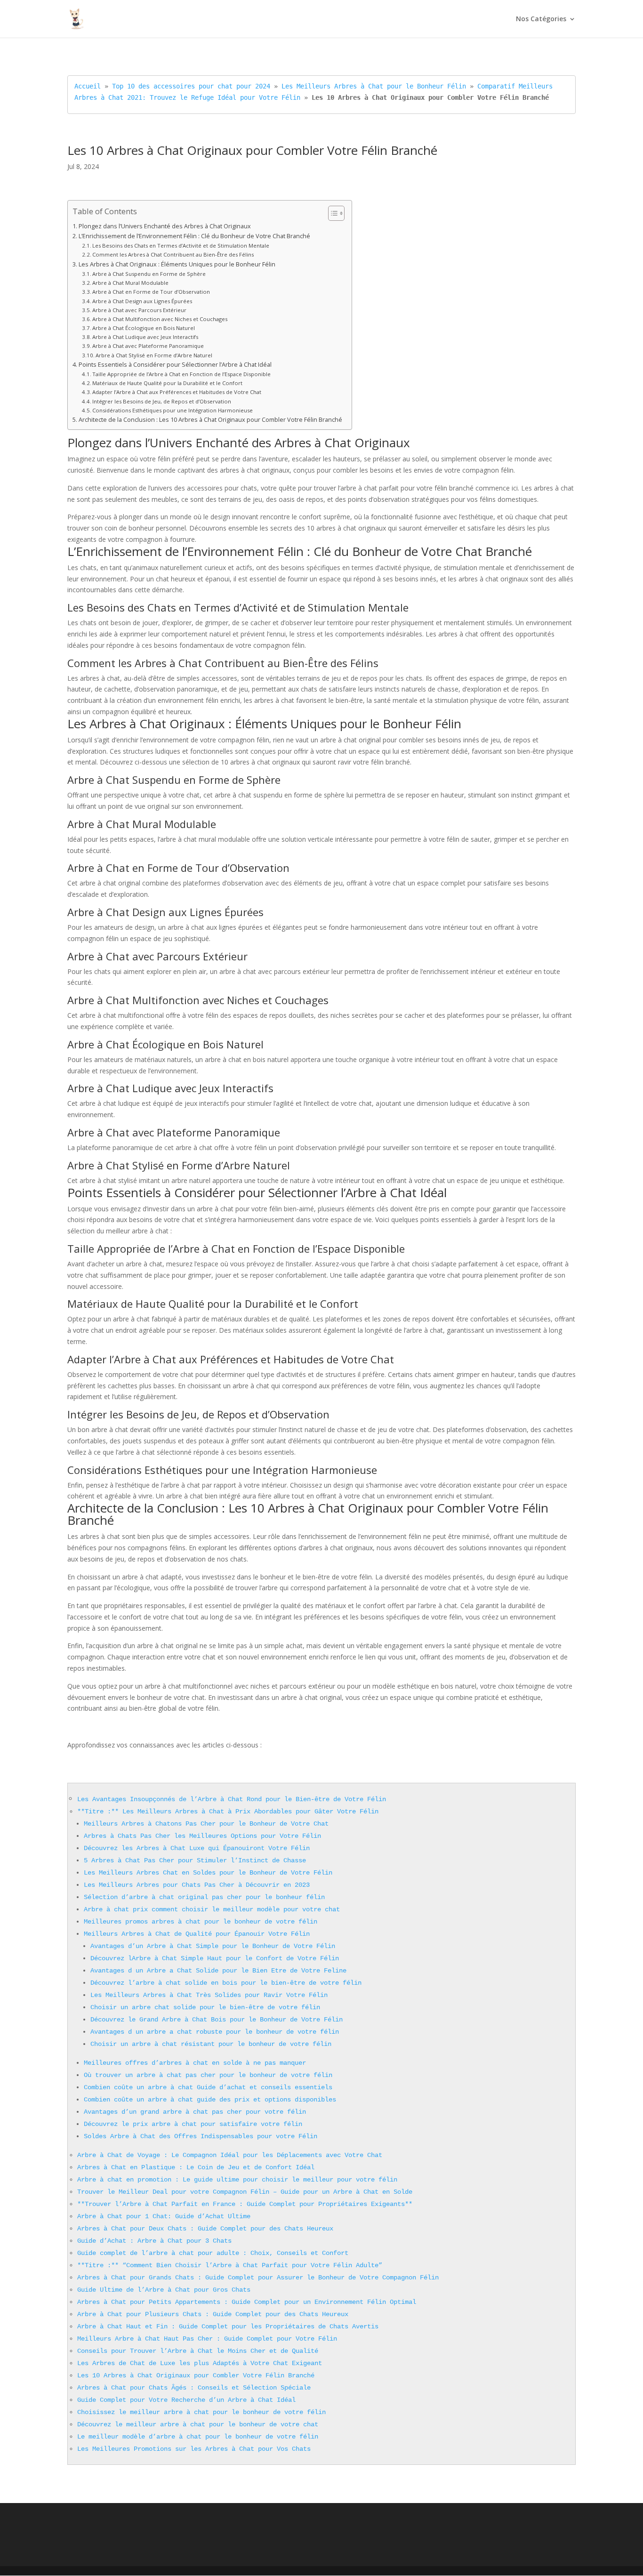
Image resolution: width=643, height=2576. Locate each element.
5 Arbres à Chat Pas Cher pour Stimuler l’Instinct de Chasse (195, 1860)
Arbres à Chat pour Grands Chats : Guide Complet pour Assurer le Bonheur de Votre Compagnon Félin (258, 2278)
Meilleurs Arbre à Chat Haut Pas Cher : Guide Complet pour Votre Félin (207, 2339)
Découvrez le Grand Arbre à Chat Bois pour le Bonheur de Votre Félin (217, 2020)
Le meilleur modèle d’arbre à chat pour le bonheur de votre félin (198, 2437)
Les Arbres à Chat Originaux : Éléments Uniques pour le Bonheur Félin (177, 264)
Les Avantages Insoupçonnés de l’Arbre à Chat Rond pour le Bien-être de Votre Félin (232, 1799)
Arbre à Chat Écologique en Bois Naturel (144, 328)
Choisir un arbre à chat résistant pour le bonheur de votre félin (211, 2044)
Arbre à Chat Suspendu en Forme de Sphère (149, 274)
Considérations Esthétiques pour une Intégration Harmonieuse (173, 410)
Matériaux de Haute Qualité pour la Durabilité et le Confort (167, 383)
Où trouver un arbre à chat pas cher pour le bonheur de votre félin (208, 2075)
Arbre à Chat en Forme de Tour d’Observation (151, 292)
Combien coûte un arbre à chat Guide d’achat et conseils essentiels (208, 2087)
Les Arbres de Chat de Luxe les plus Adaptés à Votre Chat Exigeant (200, 2363)
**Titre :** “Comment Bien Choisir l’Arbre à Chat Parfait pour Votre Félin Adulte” (230, 2265)
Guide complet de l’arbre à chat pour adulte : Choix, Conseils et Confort (213, 2253)
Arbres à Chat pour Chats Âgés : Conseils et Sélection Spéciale (194, 2388)
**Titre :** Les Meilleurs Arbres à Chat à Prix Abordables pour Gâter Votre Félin (228, 1811)
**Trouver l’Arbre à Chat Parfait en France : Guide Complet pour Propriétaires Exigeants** (245, 2204)
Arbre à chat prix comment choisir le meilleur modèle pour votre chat (212, 1909)
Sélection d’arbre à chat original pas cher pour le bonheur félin (204, 1897)
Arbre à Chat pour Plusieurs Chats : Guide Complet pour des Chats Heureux (213, 2314)
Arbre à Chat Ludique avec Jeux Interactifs (145, 337)
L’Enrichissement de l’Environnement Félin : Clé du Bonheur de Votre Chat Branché (194, 236)
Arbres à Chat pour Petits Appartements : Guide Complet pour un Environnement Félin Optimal (247, 2302)
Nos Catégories (541, 19)
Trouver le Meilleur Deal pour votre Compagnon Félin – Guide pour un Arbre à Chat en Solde (245, 2192)
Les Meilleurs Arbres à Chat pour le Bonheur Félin (374, 86)
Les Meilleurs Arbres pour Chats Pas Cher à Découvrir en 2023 (197, 1885)
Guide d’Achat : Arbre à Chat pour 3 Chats (154, 2241)
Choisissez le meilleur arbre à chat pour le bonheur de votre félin (201, 2412)
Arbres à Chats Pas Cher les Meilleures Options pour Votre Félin (202, 1836)
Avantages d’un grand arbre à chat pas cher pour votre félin (195, 2112)
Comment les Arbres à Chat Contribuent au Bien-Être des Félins (173, 254)
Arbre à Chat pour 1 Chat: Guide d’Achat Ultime (164, 2216)
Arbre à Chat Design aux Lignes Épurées (142, 301)
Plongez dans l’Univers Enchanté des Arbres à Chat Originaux (165, 226)
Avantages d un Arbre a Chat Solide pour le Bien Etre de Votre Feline (218, 1971)
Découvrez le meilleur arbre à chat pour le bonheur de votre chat (198, 2424)
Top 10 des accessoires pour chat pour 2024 (191, 86)
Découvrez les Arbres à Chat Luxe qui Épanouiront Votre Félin (197, 1848)
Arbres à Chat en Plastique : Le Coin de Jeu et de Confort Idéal (196, 2167)
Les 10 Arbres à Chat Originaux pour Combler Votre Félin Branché (196, 2375)
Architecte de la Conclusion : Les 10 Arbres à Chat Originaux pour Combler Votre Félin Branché (210, 420)
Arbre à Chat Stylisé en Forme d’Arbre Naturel (154, 355)
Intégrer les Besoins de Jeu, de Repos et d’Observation (162, 401)
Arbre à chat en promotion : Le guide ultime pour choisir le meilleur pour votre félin (237, 2180)
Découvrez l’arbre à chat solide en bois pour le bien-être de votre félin (226, 1983)
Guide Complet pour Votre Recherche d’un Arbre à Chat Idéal (186, 2400)
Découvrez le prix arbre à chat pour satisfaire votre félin (193, 2124)
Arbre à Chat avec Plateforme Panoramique (148, 346)
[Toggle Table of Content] (332, 213)
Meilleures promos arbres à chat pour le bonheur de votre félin (201, 1922)
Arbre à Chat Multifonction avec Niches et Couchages (160, 319)
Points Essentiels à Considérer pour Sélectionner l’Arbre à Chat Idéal (175, 365)
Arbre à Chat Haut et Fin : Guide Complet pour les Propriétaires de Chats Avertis (228, 2326)
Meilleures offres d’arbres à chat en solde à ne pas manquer (195, 2063)
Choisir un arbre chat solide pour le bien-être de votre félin (205, 2007)
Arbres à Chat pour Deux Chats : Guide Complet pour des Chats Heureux (205, 2229)
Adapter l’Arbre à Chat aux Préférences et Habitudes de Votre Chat (177, 392)
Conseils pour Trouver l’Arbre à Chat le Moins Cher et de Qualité (198, 2351)
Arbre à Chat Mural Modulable (130, 283)
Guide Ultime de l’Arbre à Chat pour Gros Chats (164, 2290)
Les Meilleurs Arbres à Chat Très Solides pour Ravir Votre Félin (209, 1995)
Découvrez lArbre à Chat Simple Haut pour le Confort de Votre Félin (215, 1958)
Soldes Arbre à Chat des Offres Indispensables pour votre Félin (201, 2136)
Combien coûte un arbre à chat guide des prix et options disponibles (210, 2100)
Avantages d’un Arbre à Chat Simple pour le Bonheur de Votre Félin (213, 1946)
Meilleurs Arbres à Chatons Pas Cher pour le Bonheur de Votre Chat (206, 1824)
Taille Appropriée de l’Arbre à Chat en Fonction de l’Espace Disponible (181, 374)
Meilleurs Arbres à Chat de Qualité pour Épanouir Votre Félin (197, 1934)
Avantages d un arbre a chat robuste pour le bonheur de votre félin (215, 2032)
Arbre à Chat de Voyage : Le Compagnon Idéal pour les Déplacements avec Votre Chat (230, 2155)
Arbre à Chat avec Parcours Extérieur (139, 310)
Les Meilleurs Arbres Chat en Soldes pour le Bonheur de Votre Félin (208, 1873)
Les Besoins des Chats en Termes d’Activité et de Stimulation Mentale (181, 246)
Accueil (88, 86)
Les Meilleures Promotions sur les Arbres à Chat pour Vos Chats (194, 2449)
